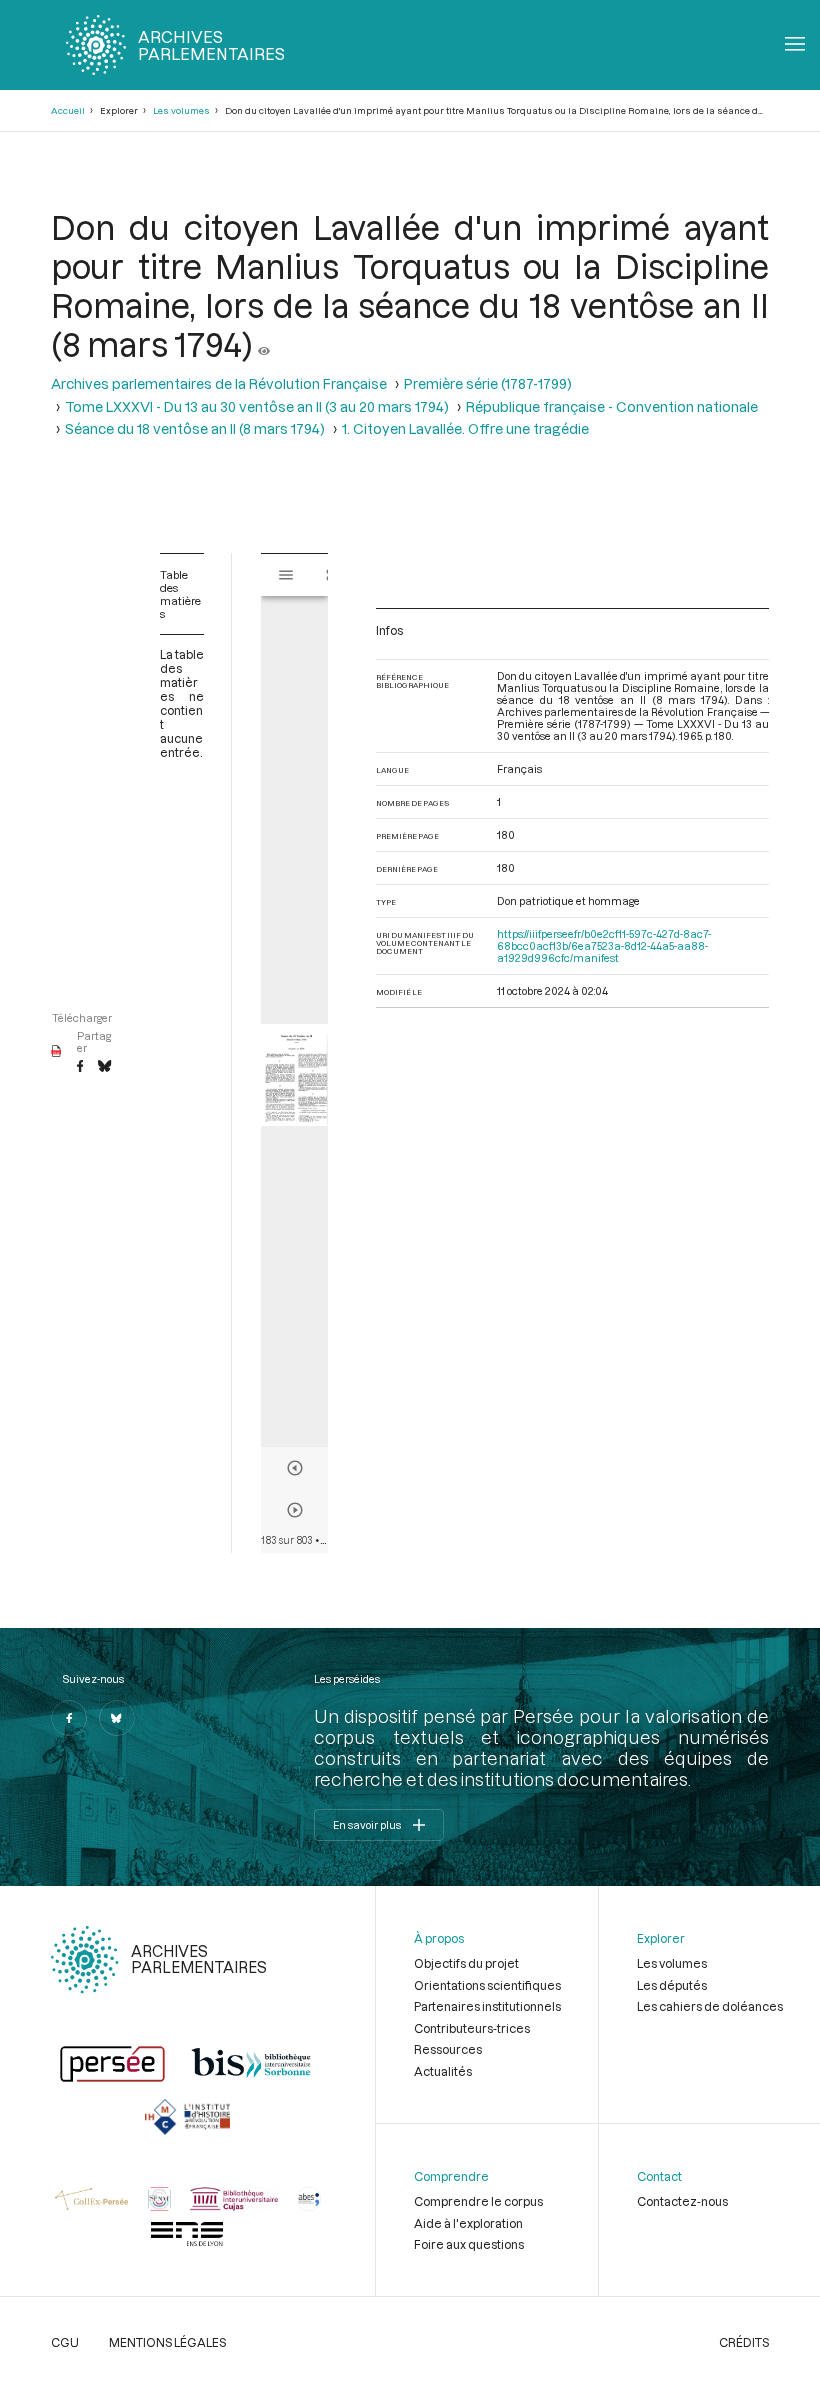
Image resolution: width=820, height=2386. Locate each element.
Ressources (448, 2049)
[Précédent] (295, 1468)
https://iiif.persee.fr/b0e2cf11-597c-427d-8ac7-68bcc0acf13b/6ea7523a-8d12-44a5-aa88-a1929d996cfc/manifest (604, 946)
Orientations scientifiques (487, 1985)
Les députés (672, 1985)
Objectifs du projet (466, 1963)
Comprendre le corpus (478, 2201)
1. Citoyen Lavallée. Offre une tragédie (465, 428)
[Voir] (264, 343)
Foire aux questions (469, 2244)
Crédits (744, 2342)
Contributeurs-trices (472, 2028)
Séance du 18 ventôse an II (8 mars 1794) (195, 428)
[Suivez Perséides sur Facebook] (69, 1718)
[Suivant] (295, 1510)
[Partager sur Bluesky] (104, 1067)
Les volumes (181, 110)
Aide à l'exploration (468, 2223)
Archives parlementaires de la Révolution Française (219, 383)
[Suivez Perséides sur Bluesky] (117, 1718)
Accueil (68, 110)
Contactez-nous (682, 2201)
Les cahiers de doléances (710, 2006)
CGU (65, 2342)
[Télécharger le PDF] (56, 1052)
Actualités (443, 2071)
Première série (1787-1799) (488, 383)
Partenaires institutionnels (487, 2006)
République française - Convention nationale (612, 406)
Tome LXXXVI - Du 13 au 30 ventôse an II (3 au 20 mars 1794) (257, 406)
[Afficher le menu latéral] (286, 575)
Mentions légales (167, 2342)
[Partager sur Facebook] (80, 1067)
